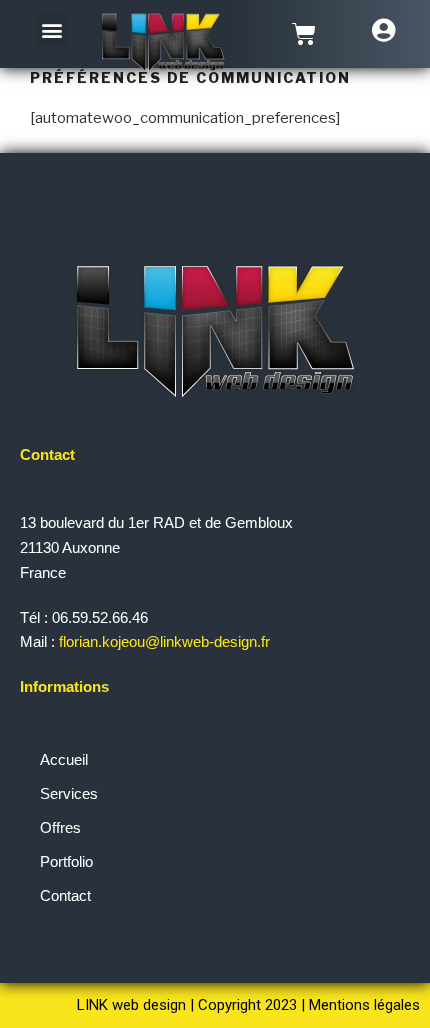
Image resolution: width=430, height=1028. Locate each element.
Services (69, 793)
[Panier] (304, 34)
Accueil (64, 759)
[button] (51, 29)
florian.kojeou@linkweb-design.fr (166, 641)
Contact (65, 895)
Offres (60, 827)
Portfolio (66, 861)
